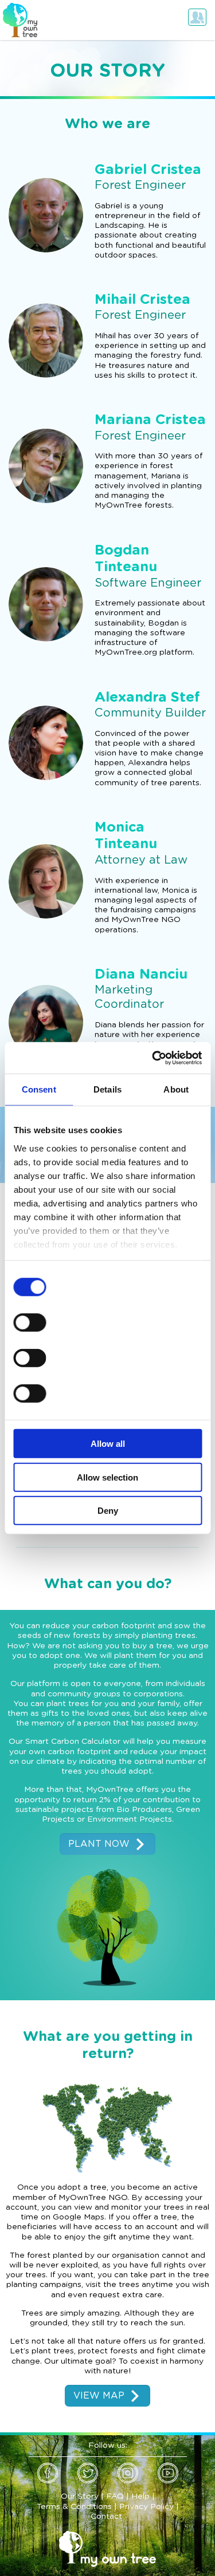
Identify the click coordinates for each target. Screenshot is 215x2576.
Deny (108, 1511)
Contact (106, 2516)
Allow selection (107, 1477)
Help (140, 2496)
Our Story (80, 2496)
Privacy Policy (146, 2507)
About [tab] (176, 1089)
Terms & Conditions (74, 2507)
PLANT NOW (99, 1844)
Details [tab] (107, 1089)
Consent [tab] (39, 1089)
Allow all (108, 1444)
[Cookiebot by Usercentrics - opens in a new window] (153, 1058)
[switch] (30, 1323)
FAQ (115, 2496)
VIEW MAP (99, 2396)
